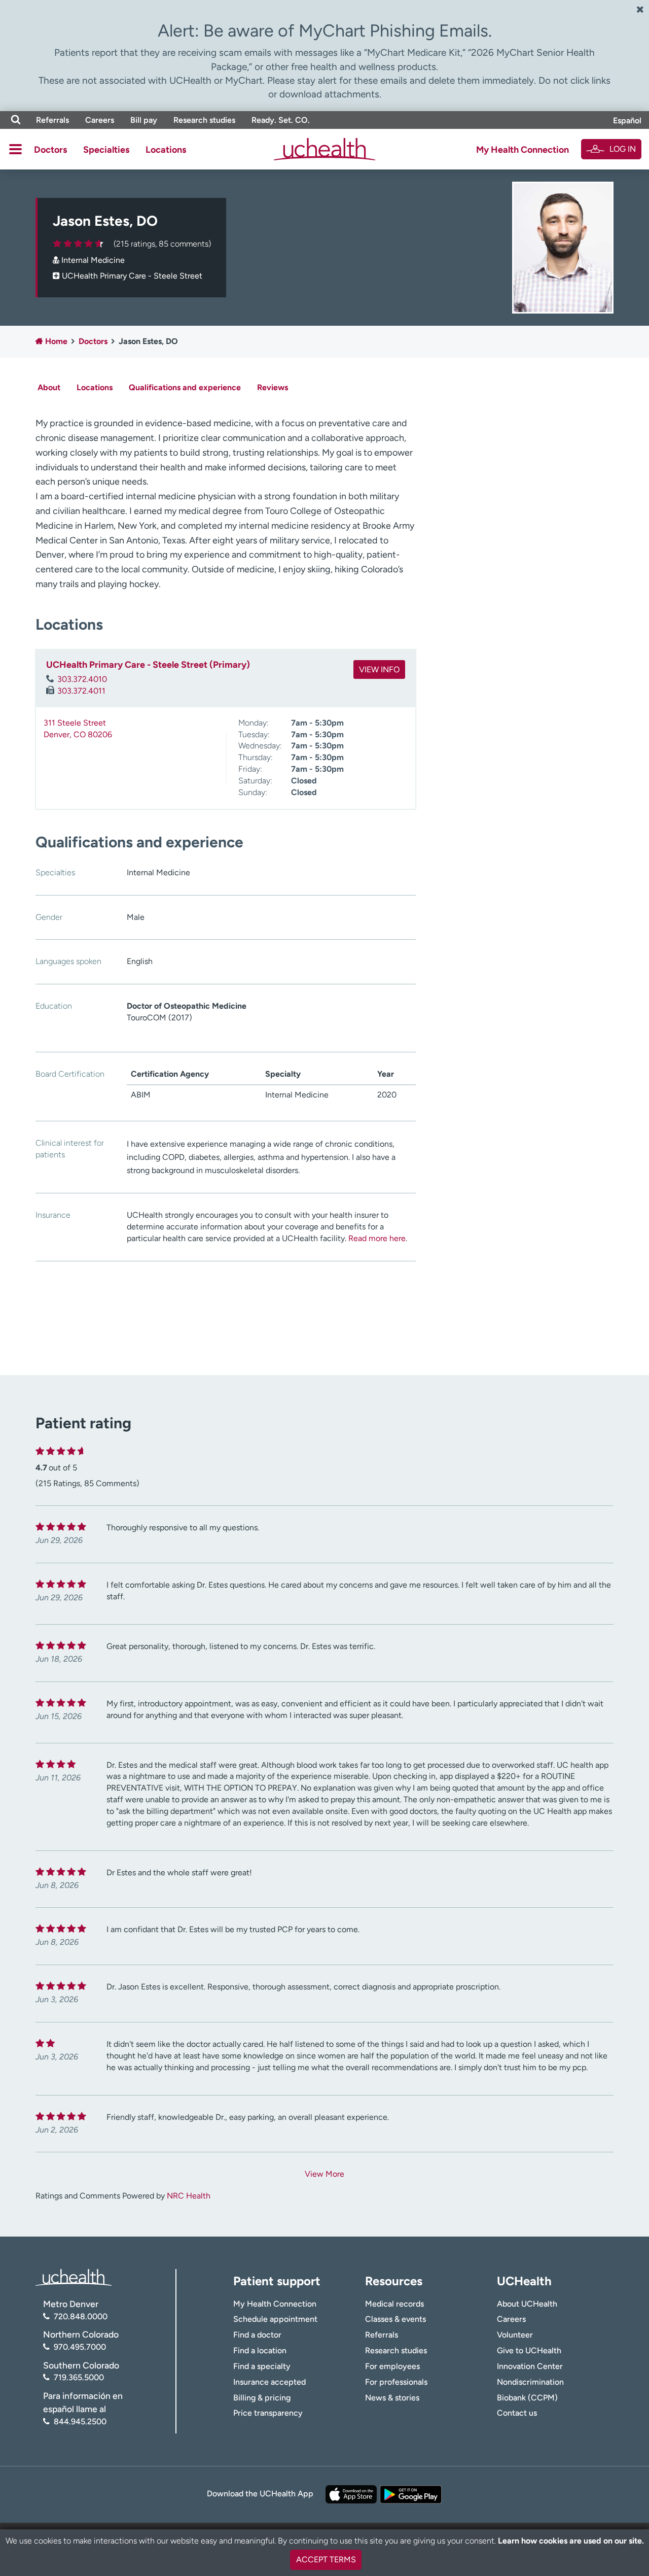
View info (379, 669)
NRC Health (189, 2196)
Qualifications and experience (185, 387)
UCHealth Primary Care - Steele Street (132, 276)
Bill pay (144, 120)
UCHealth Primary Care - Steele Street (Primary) (148, 665)
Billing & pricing (262, 2398)
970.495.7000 (80, 2347)
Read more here (377, 1238)
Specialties (106, 150)
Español (627, 121)
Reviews (273, 387)
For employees (392, 2366)
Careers (100, 120)
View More (324, 2174)
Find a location (260, 2350)
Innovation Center (530, 2366)
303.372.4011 (81, 691)
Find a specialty (262, 2366)
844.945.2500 (80, 2422)
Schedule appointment (275, 2319)
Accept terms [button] (326, 2560)
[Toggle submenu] (15, 149)
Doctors (50, 150)
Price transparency (268, 2413)
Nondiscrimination (530, 2382)
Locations (166, 150)
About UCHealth (527, 2304)
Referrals (52, 120)
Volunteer (515, 2335)
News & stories (392, 2398)
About (49, 387)
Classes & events (395, 2319)
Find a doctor (257, 2335)
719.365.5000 (79, 2377)
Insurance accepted (269, 2382)
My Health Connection (522, 150)
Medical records (394, 2304)
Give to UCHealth (529, 2350)
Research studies (204, 120)
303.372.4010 (82, 679)
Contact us (517, 2413)
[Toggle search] (16, 120)
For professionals (396, 2382)
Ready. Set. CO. (281, 120)
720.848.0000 (81, 2316)
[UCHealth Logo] (74, 2277)
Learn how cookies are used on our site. (571, 2541)
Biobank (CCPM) (527, 2398)
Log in (623, 149)
